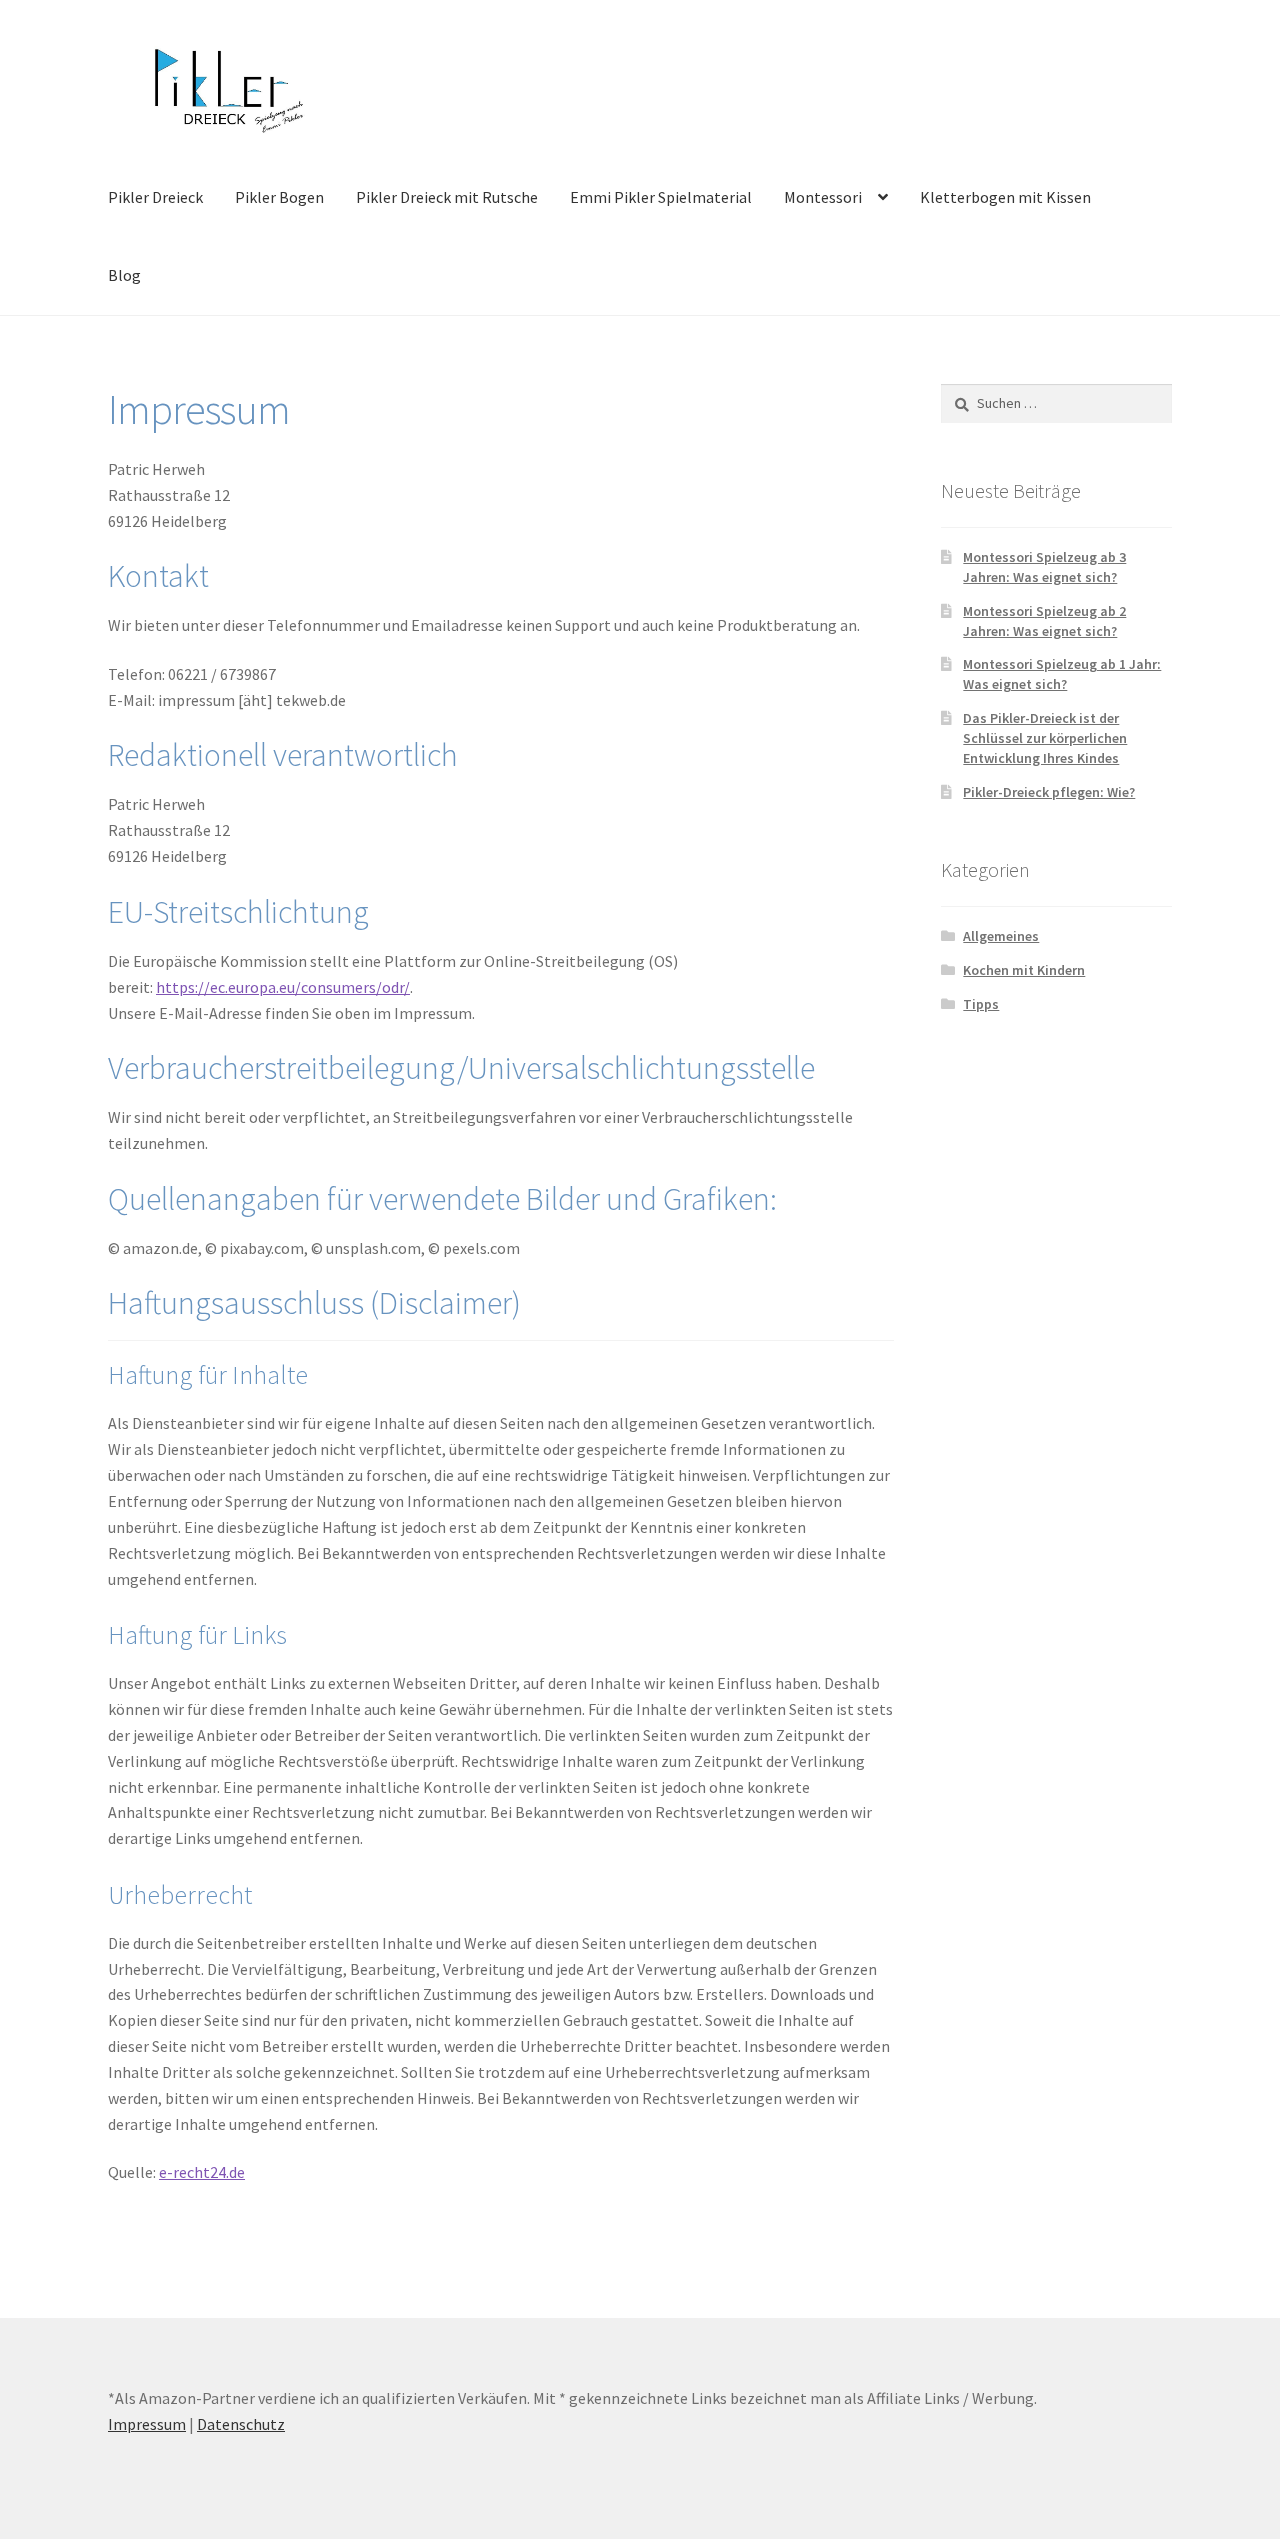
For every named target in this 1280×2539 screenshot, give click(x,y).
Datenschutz (241, 2424)
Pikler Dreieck (155, 197)
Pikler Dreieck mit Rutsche (447, 197)
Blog (124, 275)
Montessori (823, 197)
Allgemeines (1001, 936)
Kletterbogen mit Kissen (1005, 197)
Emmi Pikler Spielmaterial (661, 197)
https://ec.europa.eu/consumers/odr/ (283, 987)
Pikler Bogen (279, 197)
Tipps (981, 1004)
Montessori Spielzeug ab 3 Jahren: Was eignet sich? (1044, 567)
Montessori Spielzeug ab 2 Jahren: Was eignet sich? (1044, 621)
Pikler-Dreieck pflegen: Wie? (1049, 792)
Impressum (147, 2424)
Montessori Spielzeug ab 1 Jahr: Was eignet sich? (1062, 674)
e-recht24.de (202, 2172)
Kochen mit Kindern (1024, 970)
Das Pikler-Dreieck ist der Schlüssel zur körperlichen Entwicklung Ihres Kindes (1045, 738)
